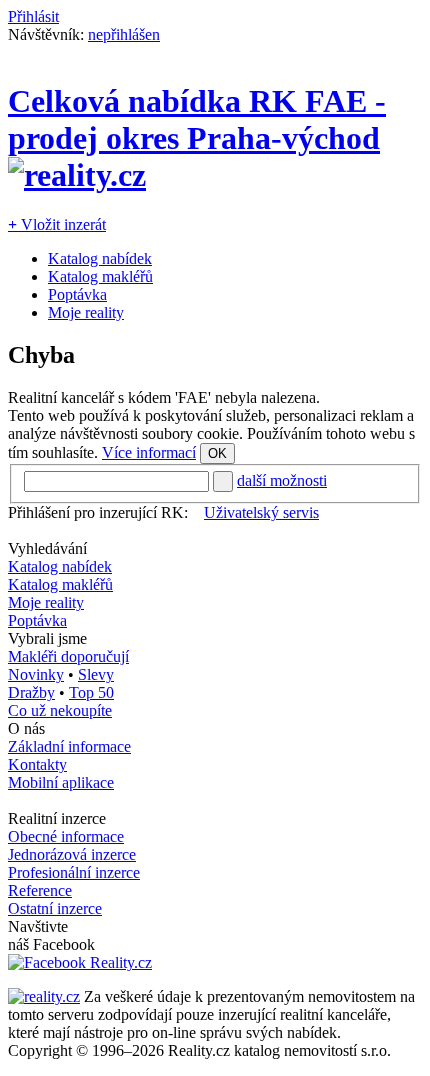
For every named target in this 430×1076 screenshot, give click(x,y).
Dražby (31, 692)
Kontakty (37, 764)
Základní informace (69, 746)
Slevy (96, 674)
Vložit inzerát (57, 224)
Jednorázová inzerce (72, 854)
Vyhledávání (47, 548)
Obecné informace (66, 836)
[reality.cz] (44, 996)
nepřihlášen (124, 34)
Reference (40, 890)
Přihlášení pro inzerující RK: (98, 512)
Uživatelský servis (261, 512)
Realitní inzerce (57, 818)
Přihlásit (33, 16)
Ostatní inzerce (55, 908)
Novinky (36, 674)
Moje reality (86, 312)
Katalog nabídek (100, 258)
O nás (26, 728)
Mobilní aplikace (61, 782)
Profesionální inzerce (74, 872)
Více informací (149, 452)
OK (217, 453)
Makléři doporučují (68, 656)
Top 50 (91, 692)
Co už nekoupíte (60, 710)
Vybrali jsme (47, 638)
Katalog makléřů (100, 276)
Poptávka (77, 294)
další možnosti (282, 480)
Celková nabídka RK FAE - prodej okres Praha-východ (197, 119)
